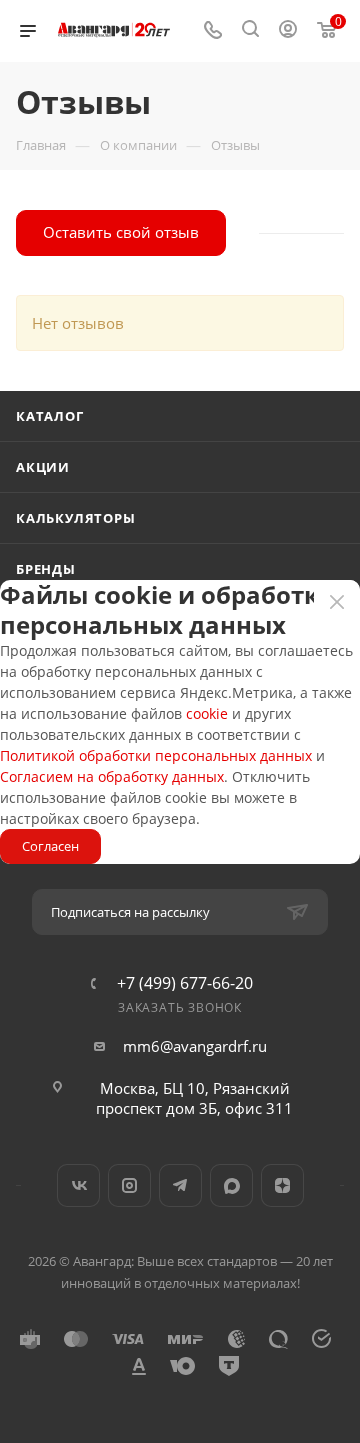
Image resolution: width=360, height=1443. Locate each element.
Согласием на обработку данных (112, 776)
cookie (207, 713)
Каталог (50, 416)
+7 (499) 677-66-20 (185, 983)
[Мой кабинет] (288, 31)
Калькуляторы (76, 518)
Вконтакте (78, 1185)
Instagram (129, 1185)
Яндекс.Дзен (282, 1185)
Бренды (46, 569)
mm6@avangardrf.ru (195, 1046)
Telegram (180, 1185)
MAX (231, 1185)
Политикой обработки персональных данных (156, 755)
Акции (43, 467)
